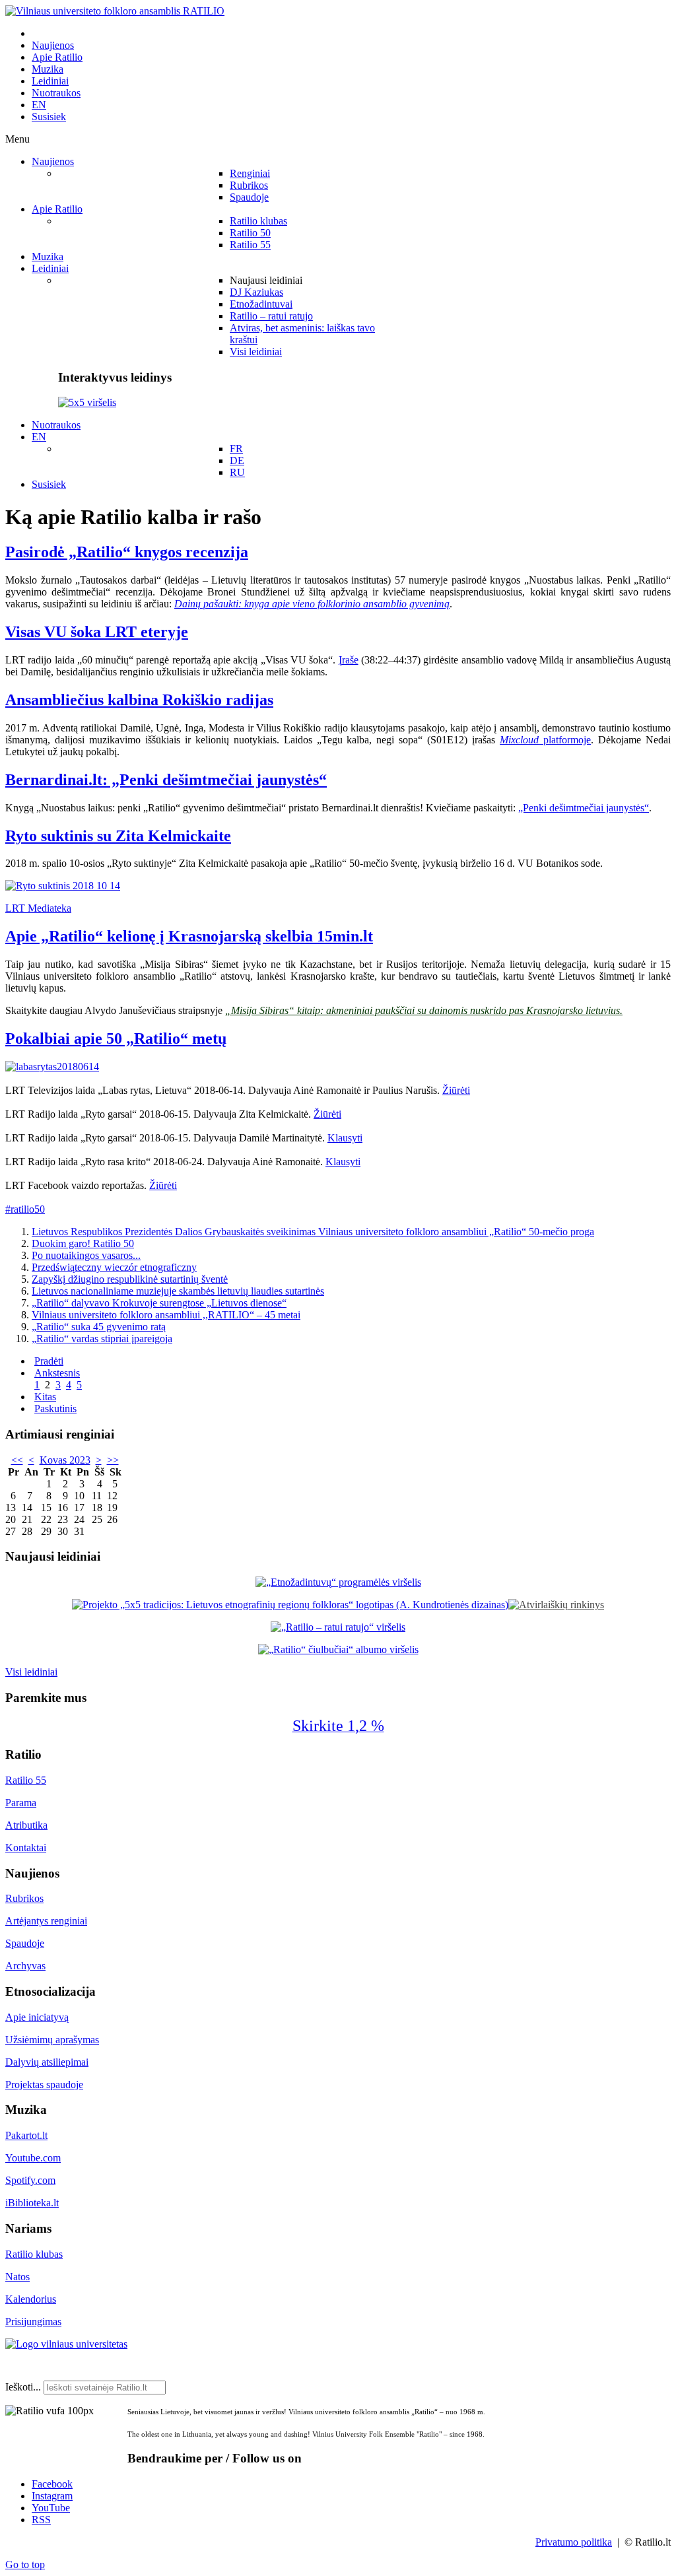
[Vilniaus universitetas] (66, 2344)
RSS (41, 2520)
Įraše (349, 660)
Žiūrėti (456, 1090)
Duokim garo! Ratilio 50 (83, 1243)
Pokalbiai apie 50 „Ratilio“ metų (116, 1038)
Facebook (52, 2484)
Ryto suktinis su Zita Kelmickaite (118, 836)
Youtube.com (33, 2158)
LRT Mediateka (38, 908)
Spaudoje (25, 1943)
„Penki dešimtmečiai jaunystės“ (584, 808)
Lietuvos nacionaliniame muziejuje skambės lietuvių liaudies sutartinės (178, 1291)
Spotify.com (30, 2180)
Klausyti (345, 1138)
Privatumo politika (574, 2542)
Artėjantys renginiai (46, 1921)
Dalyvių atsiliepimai (47, 2062)
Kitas (45, 1397)
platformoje (545, 740)
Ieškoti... (23, 2387)
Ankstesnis (57, 1373)
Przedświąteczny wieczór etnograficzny (114, 1267)
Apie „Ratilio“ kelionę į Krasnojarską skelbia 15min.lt (189, 936)
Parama (21, 1803)
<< (17, 1460)
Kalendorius (31, 2299)
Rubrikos (24, 1898)
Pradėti (49, 1361)
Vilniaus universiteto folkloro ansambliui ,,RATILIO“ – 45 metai (166, 1315)
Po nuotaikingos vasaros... (86, 1255)
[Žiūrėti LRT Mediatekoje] (63, 886)
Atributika (26, 1825)
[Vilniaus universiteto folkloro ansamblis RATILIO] (115, 11)
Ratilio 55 (26, 1780)
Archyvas (25, 1966)
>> (113, 1460)
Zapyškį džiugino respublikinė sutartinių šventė (130, 1279)
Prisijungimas (33, 2322)
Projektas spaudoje (44, 2085)
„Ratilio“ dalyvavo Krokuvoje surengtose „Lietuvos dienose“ (159, 1303)
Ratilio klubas (34, 2254)
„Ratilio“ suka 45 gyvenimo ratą (99, 1327)
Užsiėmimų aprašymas (52, 2040)
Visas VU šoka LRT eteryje (97, 632)
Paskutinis (55, 1408)
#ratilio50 (25, 1209)
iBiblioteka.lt (32, 2203)
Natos (17, 2277)
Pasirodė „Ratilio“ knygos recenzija (127, 552)
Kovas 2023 (65, 1460)
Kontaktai (26, 1847)
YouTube (51, 2508)
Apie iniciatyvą (37, 2017)
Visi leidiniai (31, 1672)
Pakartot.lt (26, 2135)
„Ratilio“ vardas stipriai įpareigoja (102, 1339)
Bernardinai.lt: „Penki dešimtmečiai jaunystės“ (166, 780)
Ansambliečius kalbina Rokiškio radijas (139, 700)
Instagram (52, 2496)
